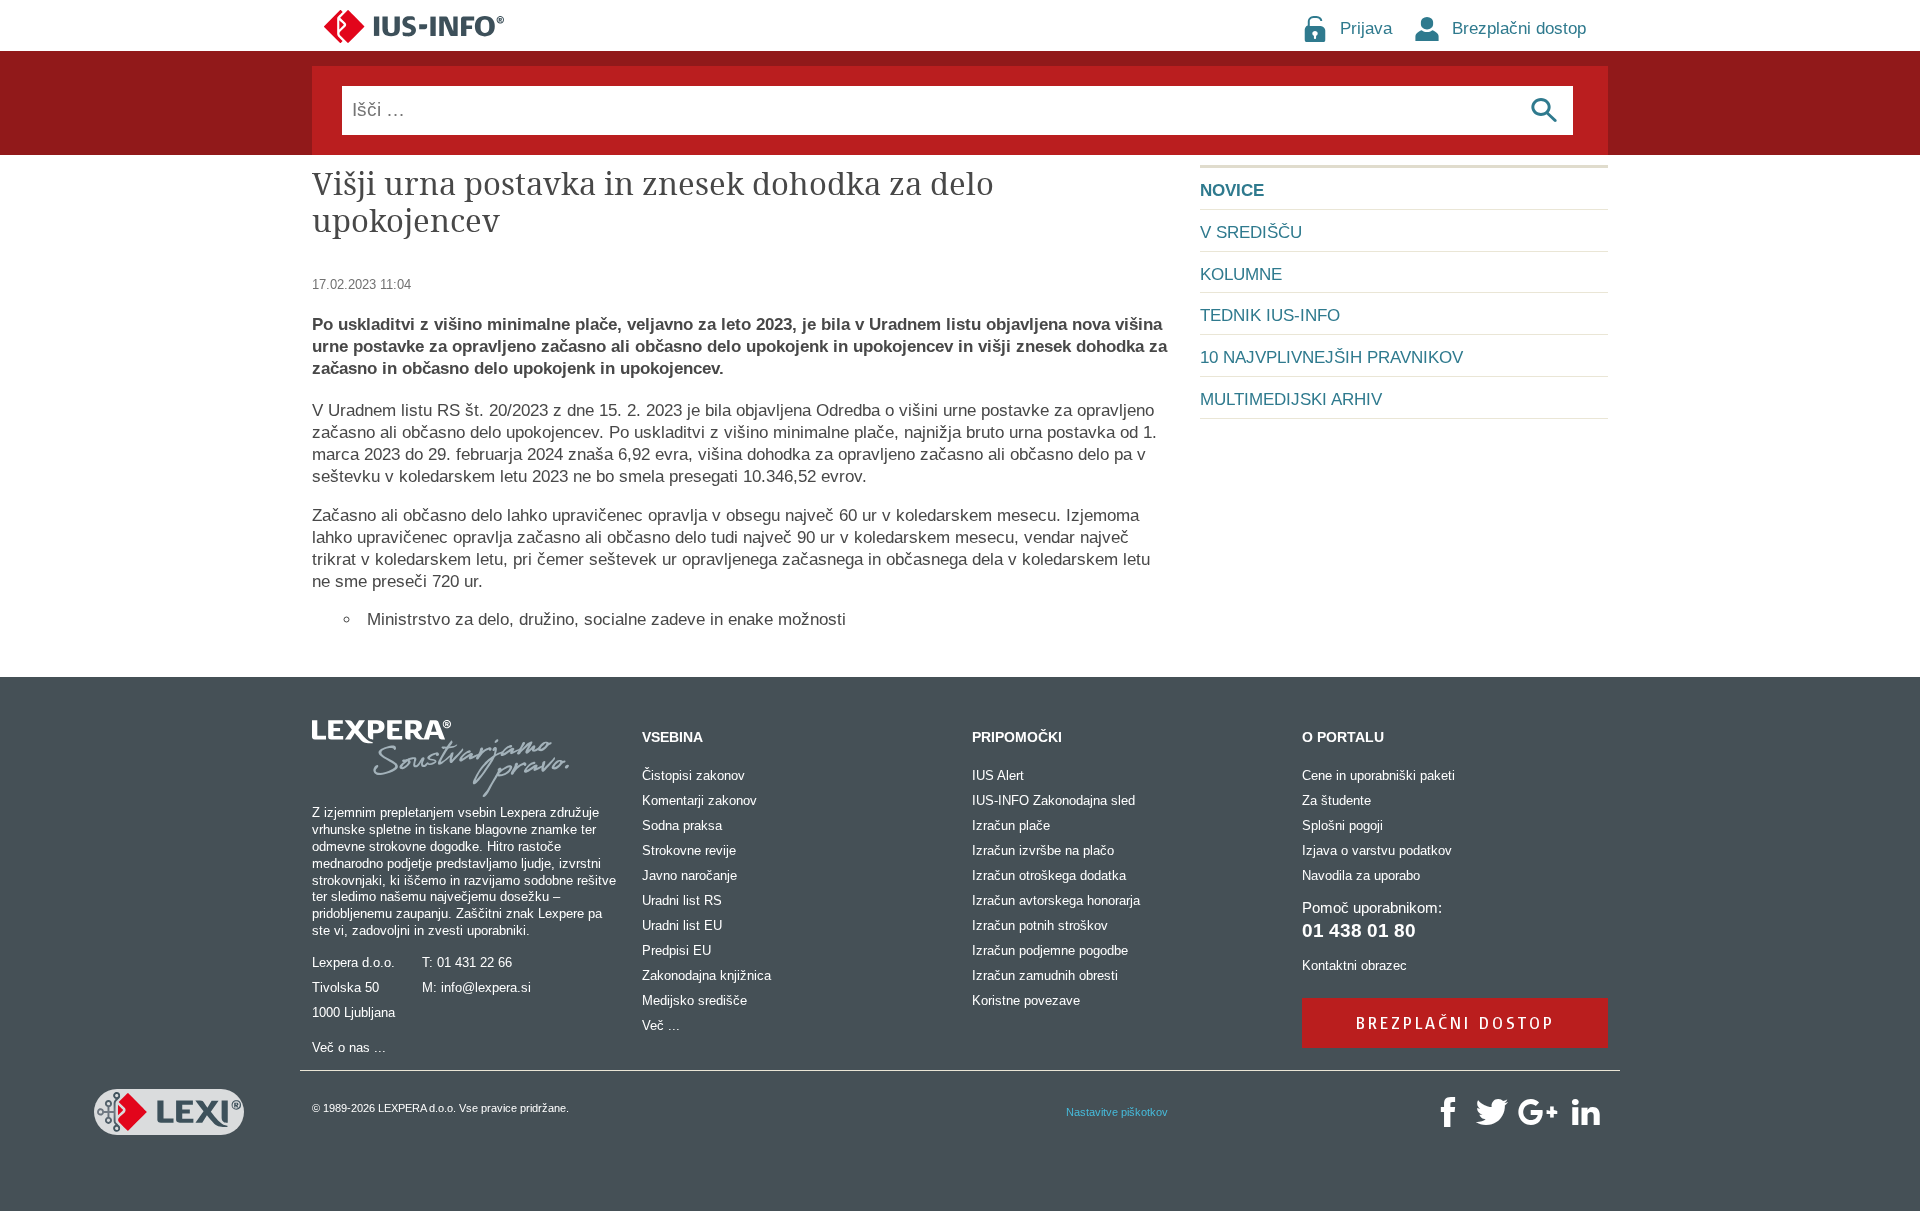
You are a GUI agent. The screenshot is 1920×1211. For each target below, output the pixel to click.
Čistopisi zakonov (693, 775)
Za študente (1336, 800)
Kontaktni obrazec (1354, 965)
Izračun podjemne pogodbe (1050, 950)
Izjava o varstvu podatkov (1377, 850)
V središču (1251, 232)
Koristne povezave (1026, 1000)
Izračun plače (1011, 825)
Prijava (1366, 28)
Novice (1232, 190)
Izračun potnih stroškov (1040, 925)
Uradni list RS (682, 900)
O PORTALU (1343, 737)
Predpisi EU (676, 950)
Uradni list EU (682, 925)
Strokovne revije (689, 850)
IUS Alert (998, 775)
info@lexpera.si (486, 987)
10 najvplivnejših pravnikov (1331, 357)
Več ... (661, 1025)
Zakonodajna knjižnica (706, 975)
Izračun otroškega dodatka (1049, 875)
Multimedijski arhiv (1291, 399)
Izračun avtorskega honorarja (1056, 900)
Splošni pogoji (1342, 825)
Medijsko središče (694, 1000)
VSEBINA (672, 737)
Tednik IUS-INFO (1270, 315)
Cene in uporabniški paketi (1378, 775)
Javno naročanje (689, 875)
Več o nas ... (349, 1047)
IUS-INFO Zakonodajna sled (1053, 800)
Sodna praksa (682, 825)
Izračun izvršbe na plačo (1043, 850)
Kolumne (1241, 274)
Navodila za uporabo (1361, 875)
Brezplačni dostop (1519, 28)
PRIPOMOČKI (1017, 737)
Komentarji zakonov (699, 800)
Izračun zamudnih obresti (1045, 975)
